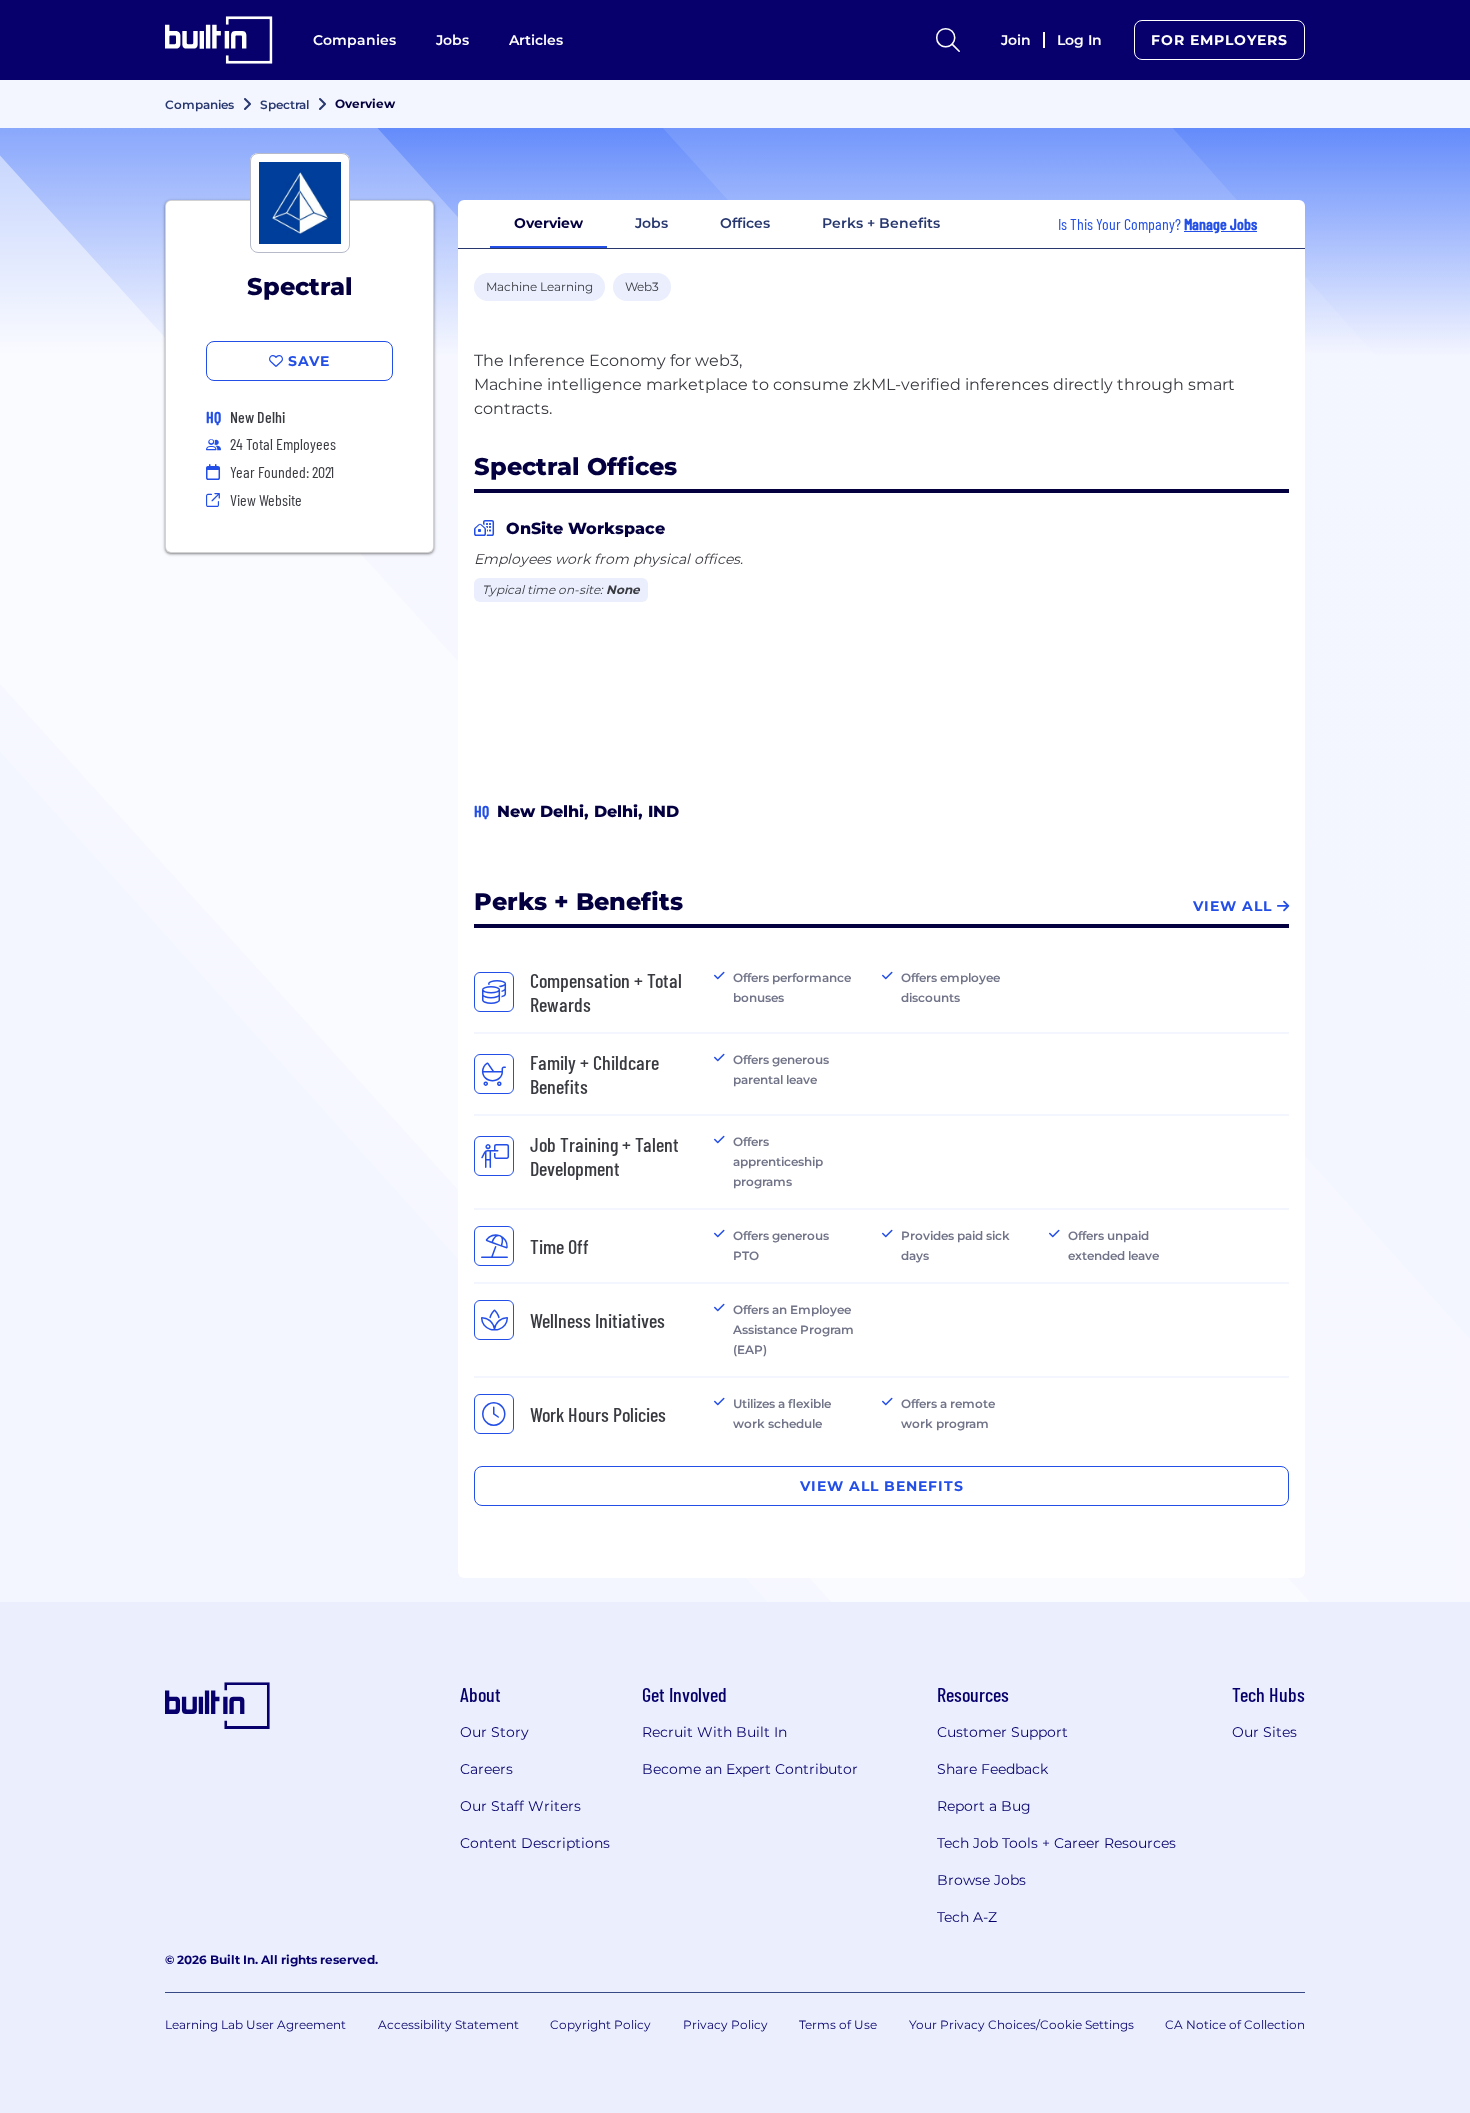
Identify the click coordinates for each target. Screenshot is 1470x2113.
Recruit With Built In (714, 1732)
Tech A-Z (967, 1917)
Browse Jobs (981, 1880)
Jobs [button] (651, 223)
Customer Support (1002, 1732)
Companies (354, 40)
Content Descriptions (535, 1843)
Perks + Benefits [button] (881, 223)
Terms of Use (838, 2024)
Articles (536, 40)
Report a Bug (984, 1806)
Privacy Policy (725, 2024)
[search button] (948, 40)
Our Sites (1264, 1732)
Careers (486, 1769)
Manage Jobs (1220, 223)
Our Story (494, 1732)
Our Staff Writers (520, 1806)
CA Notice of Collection (1235, 2024)
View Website (266, 499)
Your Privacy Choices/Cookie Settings (1021, 2024)
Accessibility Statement (448, 2024)
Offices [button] (745, 223)
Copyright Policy (600, 2024)
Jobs (452, 40)
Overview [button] (548, 223)
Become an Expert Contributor (750, 1769)
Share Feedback (992, 1769)
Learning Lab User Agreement (255, 2024)
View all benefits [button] (882, 1486)
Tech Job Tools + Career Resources (1056, 1843)
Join (1016, 40)
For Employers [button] (1219, 40)
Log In (1079, 40)
